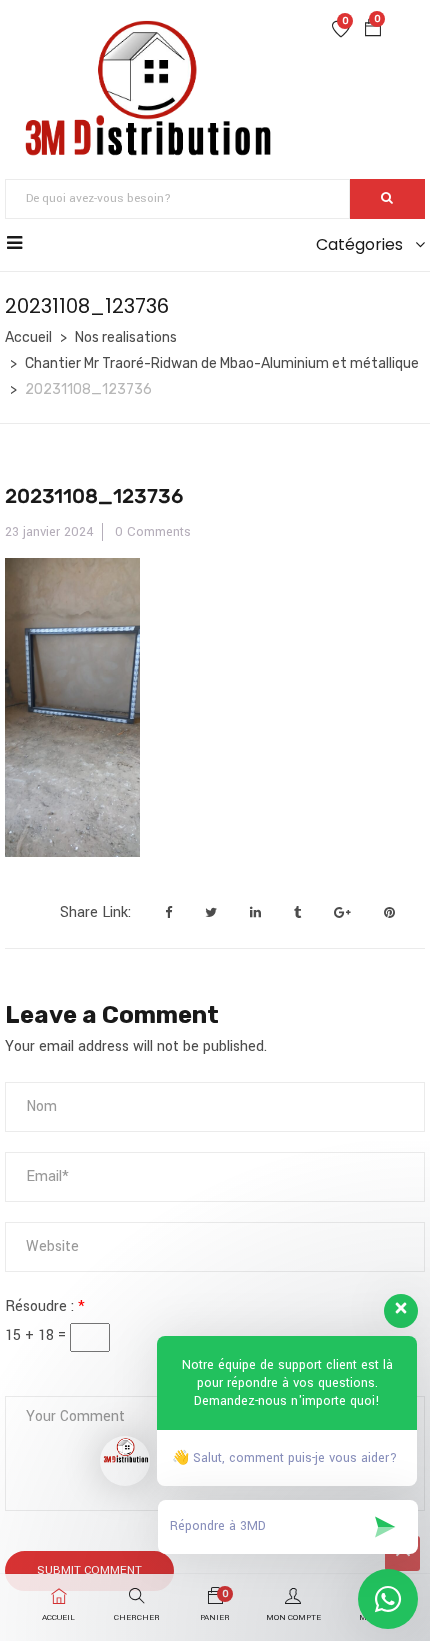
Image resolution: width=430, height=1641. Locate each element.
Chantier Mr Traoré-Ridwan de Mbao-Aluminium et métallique (222, 363)
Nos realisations (126, 337)
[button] (373, 31)
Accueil (28, 337)
